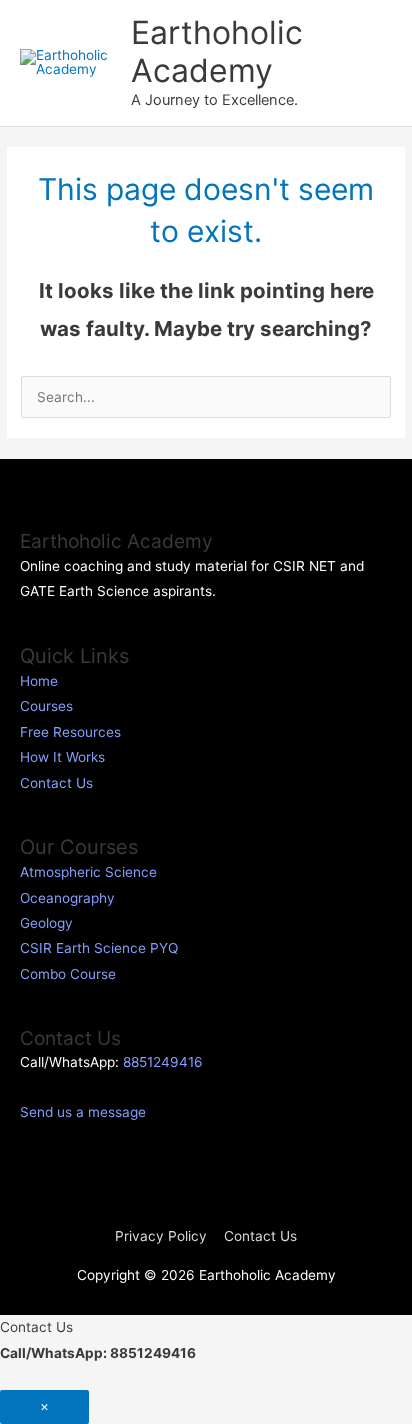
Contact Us (56, 783)
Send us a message (83, 1112)
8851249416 (163, 1062)
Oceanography (67, 898)
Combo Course (68, 974)
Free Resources (70, 732)
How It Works (62, 757)
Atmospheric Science (88, 872)
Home (39, 681)
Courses (46, 706)
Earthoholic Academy (217, 51)
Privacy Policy (161, 1236)
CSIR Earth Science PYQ (99, 948)
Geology (46, 923)
